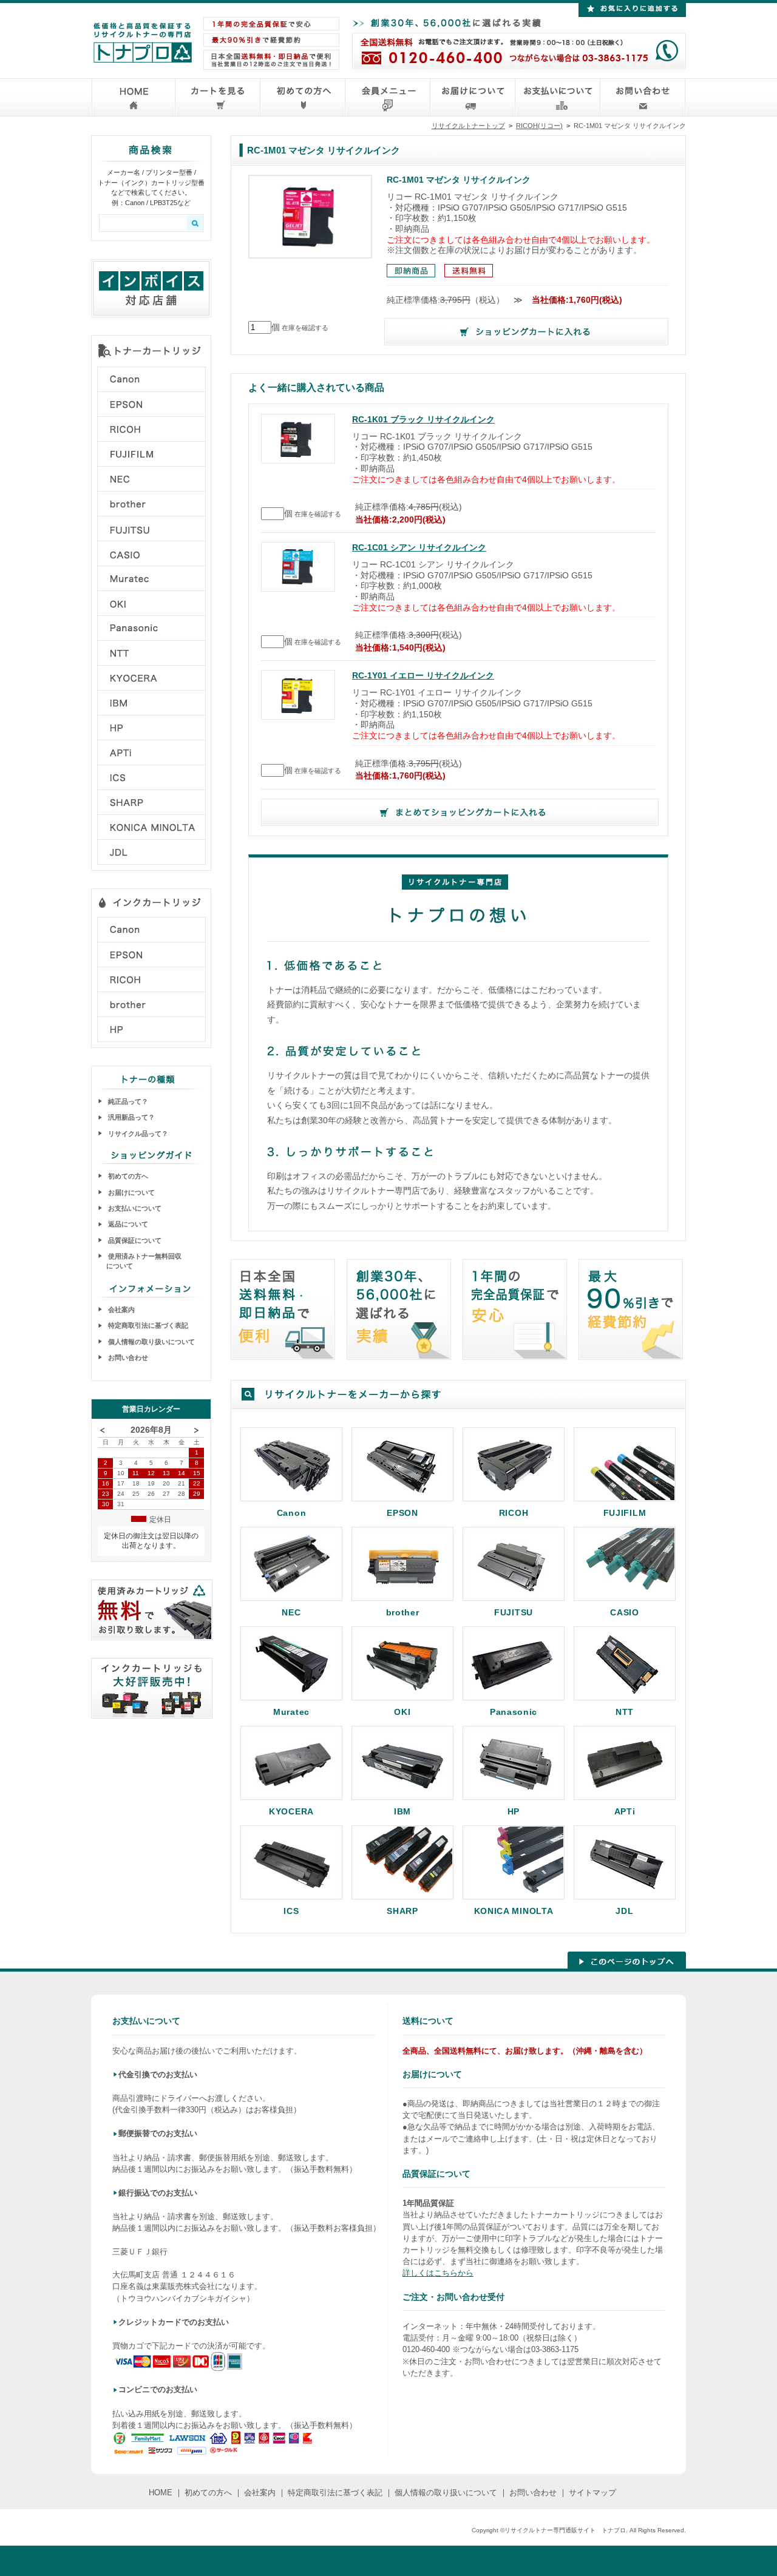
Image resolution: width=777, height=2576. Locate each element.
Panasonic (514, 1712)
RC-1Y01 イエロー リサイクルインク (423, 676)
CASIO (625, 1612)
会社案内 (120, 1310)
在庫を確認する (305, 328)
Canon (292, 1513)
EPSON (402, 1513)
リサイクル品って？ (137, 1134)
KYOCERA (291, 1811)
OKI (402, 1712)
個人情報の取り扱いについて (151, 1342)
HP (514, 1811)
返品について (127, 1224)
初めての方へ (127, 1176)
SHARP (402, 1911)
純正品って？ (127, 1101)
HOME (161, 2493)
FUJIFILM (625, 1513)
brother (403, 1612)
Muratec (291, 1712)
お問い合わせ (127, 1357)
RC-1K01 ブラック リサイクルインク (423, 420)
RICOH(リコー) (539, 126)
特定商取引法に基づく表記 (147, 1325)
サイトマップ (592, 2493)
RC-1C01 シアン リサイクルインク (419, 548)
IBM (402, 1811)
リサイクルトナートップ (468, 126)
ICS (291, 1911)
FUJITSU (514, 1612)
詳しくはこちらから (438, 2273)
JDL (624, 1911)
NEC (291, 1612)
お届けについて (131, 1192)
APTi (625, 1811)
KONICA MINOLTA (514, 1911)
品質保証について (134, 1240)
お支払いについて (134, 1208)
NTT (625, 1712)
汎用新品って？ (131, 1117)
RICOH (514, 1513)
